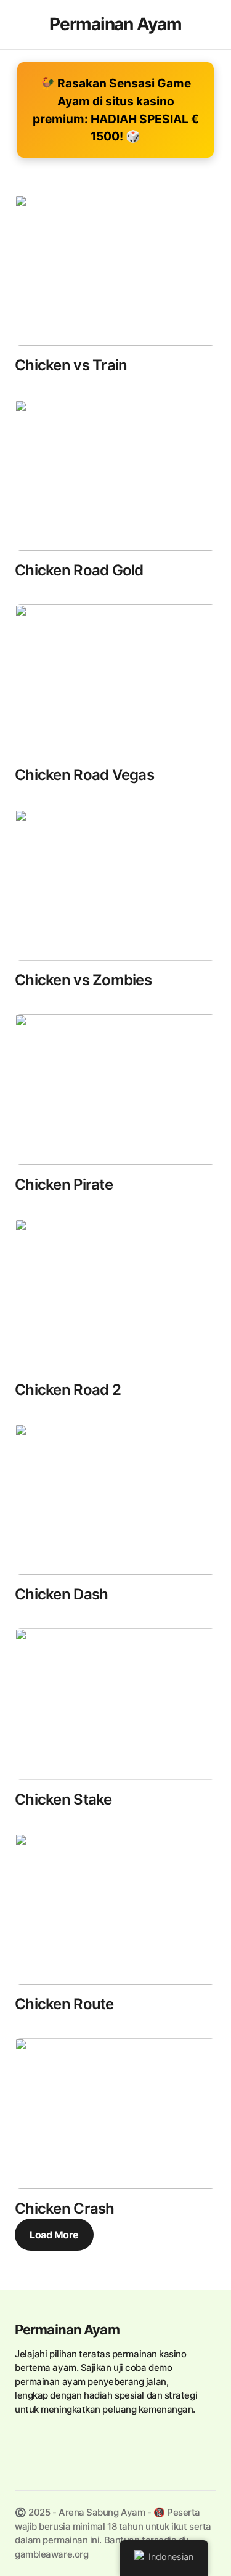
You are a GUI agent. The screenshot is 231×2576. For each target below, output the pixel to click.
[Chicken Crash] (115, 2114)
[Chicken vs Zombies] (115, 885)
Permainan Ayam (67, 2330)
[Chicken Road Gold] (115, 475)
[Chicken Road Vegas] (115, 680)
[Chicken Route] (115, 1909)
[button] (21, 25)
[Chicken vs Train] (115, 270)
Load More (54, 2235)
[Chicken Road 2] (115, 1294)
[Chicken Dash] (115, 1499)
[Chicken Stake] (115, 1704)
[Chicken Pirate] (115, 1090)
